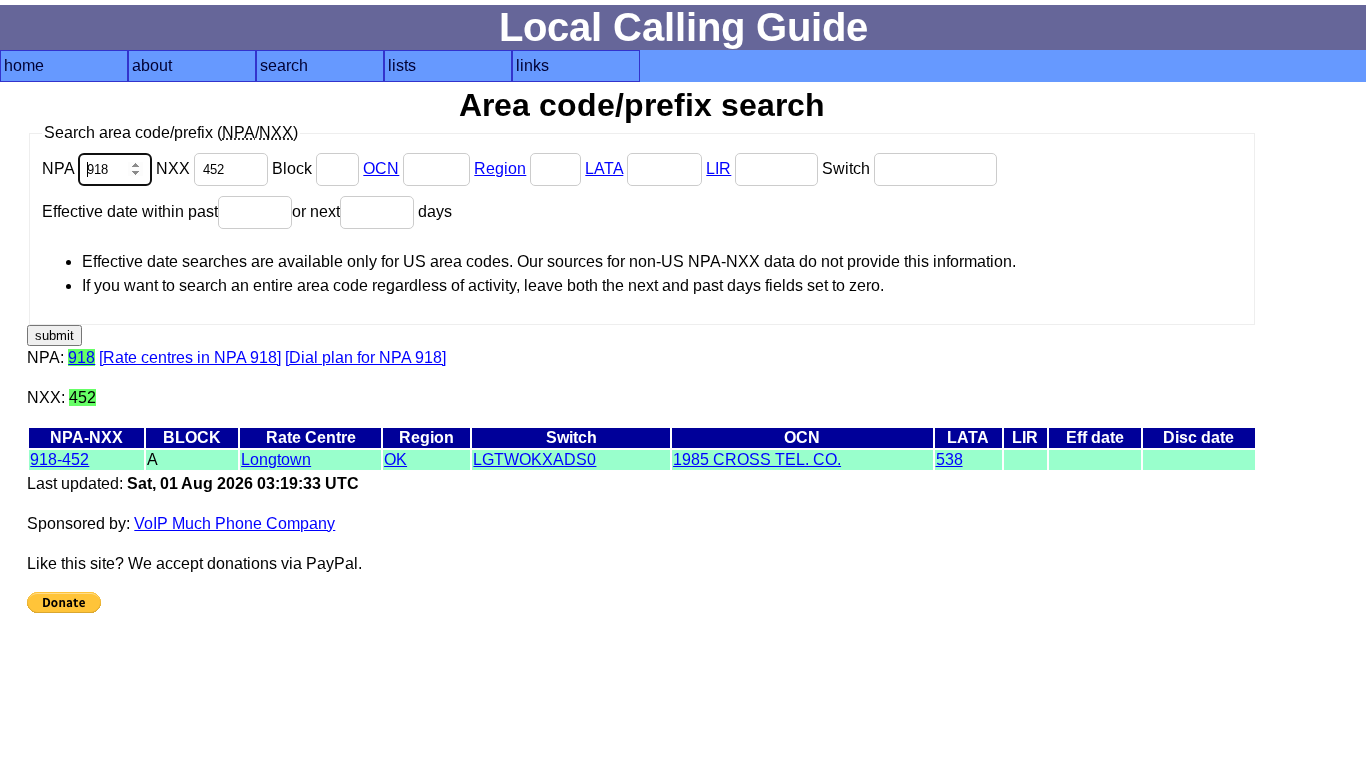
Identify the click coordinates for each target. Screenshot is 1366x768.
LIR (718, 168)
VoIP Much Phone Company (234, 523)
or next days (372, 211)
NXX (175, 168)
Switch (848, 168)
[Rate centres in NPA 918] (190, 357)
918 (81, 357)
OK (395, 459)
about (152, 65)
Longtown (276, 459)
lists (402, 65)
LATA (604, 168)
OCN (381, 168)
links (532, 65)
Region (500, 168)
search (284, 65)
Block (294, 168)
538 (949, 459)
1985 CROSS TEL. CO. (757, 459)
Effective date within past (130, 211)
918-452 (59, 459)
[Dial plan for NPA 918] (365, 357)
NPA (60, 168)
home (24, 65)
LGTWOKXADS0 (534, 459)
